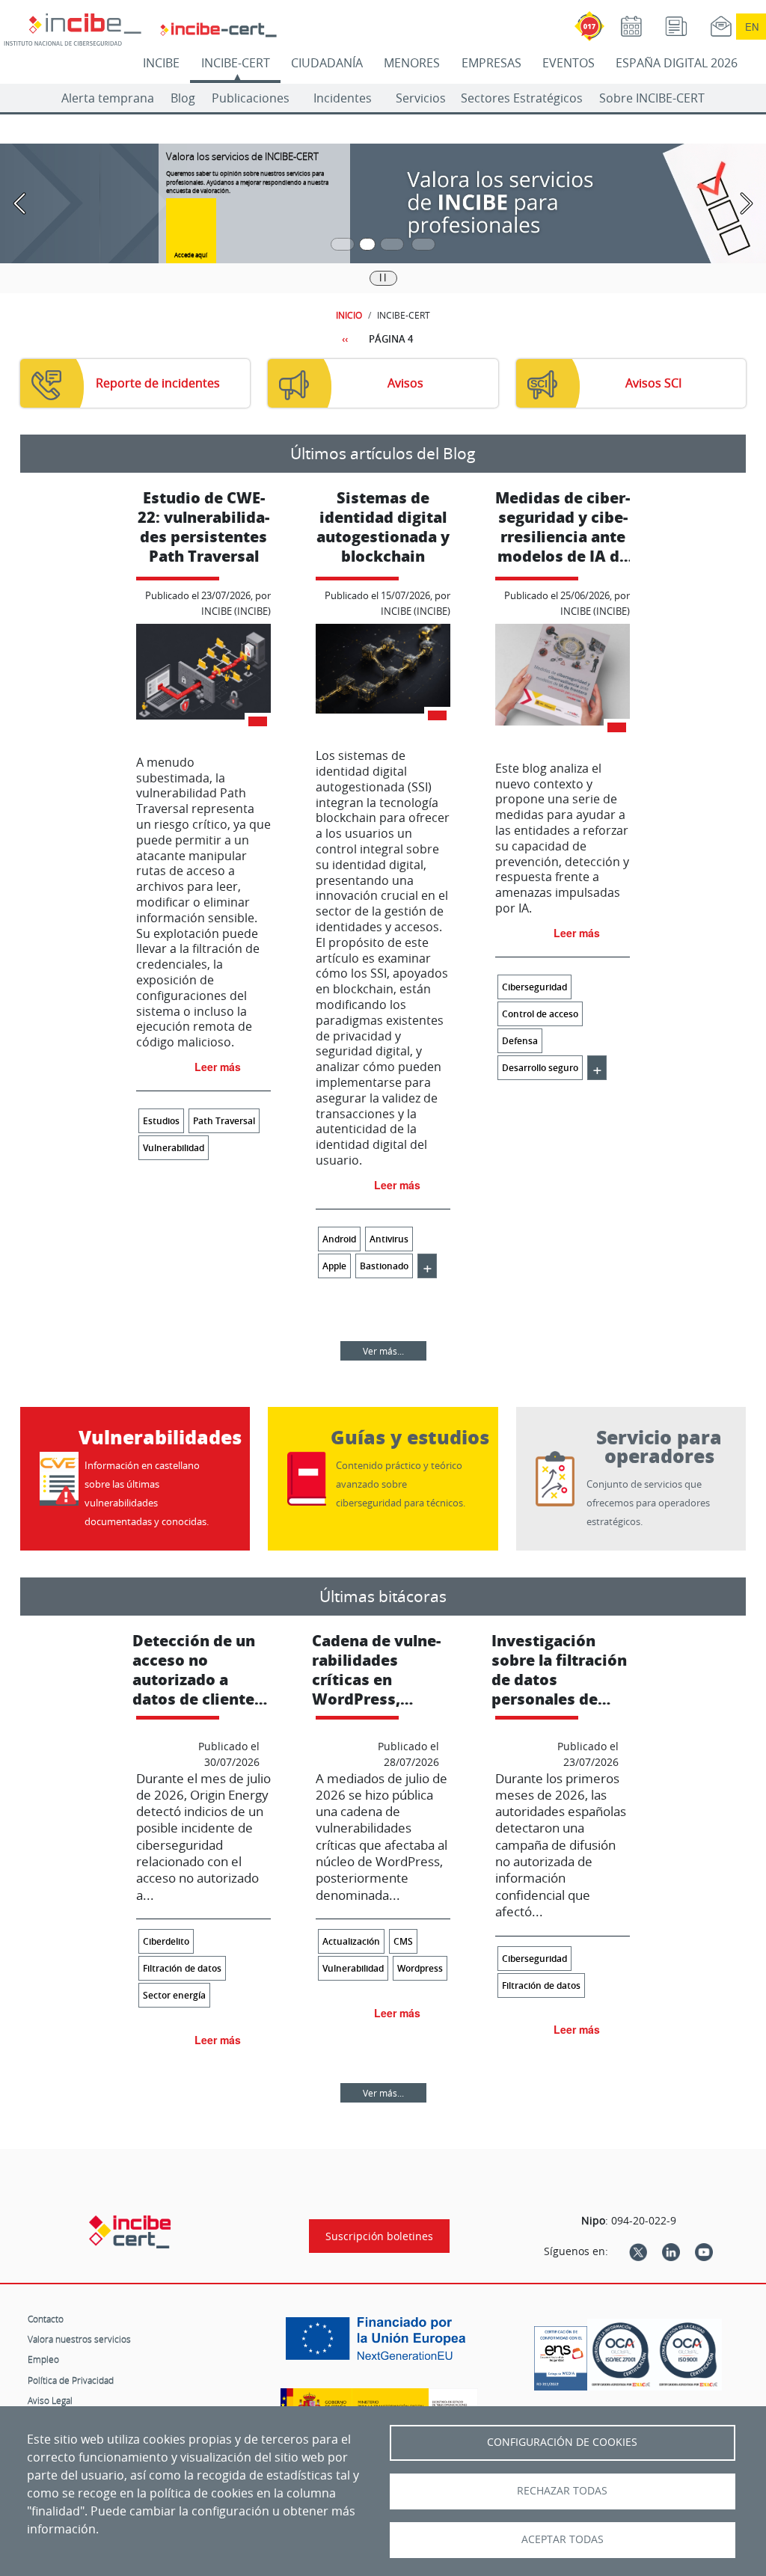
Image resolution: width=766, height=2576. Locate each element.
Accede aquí (191, 255)
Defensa (520, 1041)
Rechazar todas (562, 2491)
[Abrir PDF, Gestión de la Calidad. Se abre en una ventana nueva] (688, 2355)
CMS (403, 1941)
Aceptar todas (563, 2539)
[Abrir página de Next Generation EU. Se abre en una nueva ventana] (379, 2344)
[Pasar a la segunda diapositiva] (367, 244)
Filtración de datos (182, 1968)
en (752, 27)
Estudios (161, 1121)
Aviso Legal (50, 2400)
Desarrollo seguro (540, 1068)
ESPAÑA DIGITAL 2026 (677, 63)
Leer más (218, 1067)
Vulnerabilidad (174, 1148)
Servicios (421, 98)
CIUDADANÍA (327, 63)
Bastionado (384, 1266)
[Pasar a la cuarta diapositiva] (423, 244)
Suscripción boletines (379, 2236)
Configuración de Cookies (562, 2442)
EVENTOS (569, 63)
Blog (183, 98)
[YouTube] (704, 2251)
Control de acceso (540, 1014)
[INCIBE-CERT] (130, 2232)
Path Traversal (224, 1121)
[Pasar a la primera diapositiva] (343, 244)
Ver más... (383, 1351)
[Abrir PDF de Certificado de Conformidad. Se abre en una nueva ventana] (561, 2355)
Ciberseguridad (534, 987)
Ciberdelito (166, 1941)
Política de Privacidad (71, 2380)
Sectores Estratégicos (522, 98)
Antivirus (389, 1239)
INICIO (349, 315)
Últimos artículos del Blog (383, 453)
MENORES (412, 63)
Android (339, 1239)
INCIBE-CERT (236, 63)
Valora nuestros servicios (79, 2339)
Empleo (43, 2359)
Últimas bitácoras (383, 1596)
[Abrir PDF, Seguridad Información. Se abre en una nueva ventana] (621, 2355)
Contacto (46, 2319)
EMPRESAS (491, 63)
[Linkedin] (671, 2251)
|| (383, 277)
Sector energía (174, 1995)
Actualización (351, 1941)
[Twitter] (638, 2251)
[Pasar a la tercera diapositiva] (392, 244)
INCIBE (161, 63)
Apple (334, 1266)
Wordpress (420, 1968)
